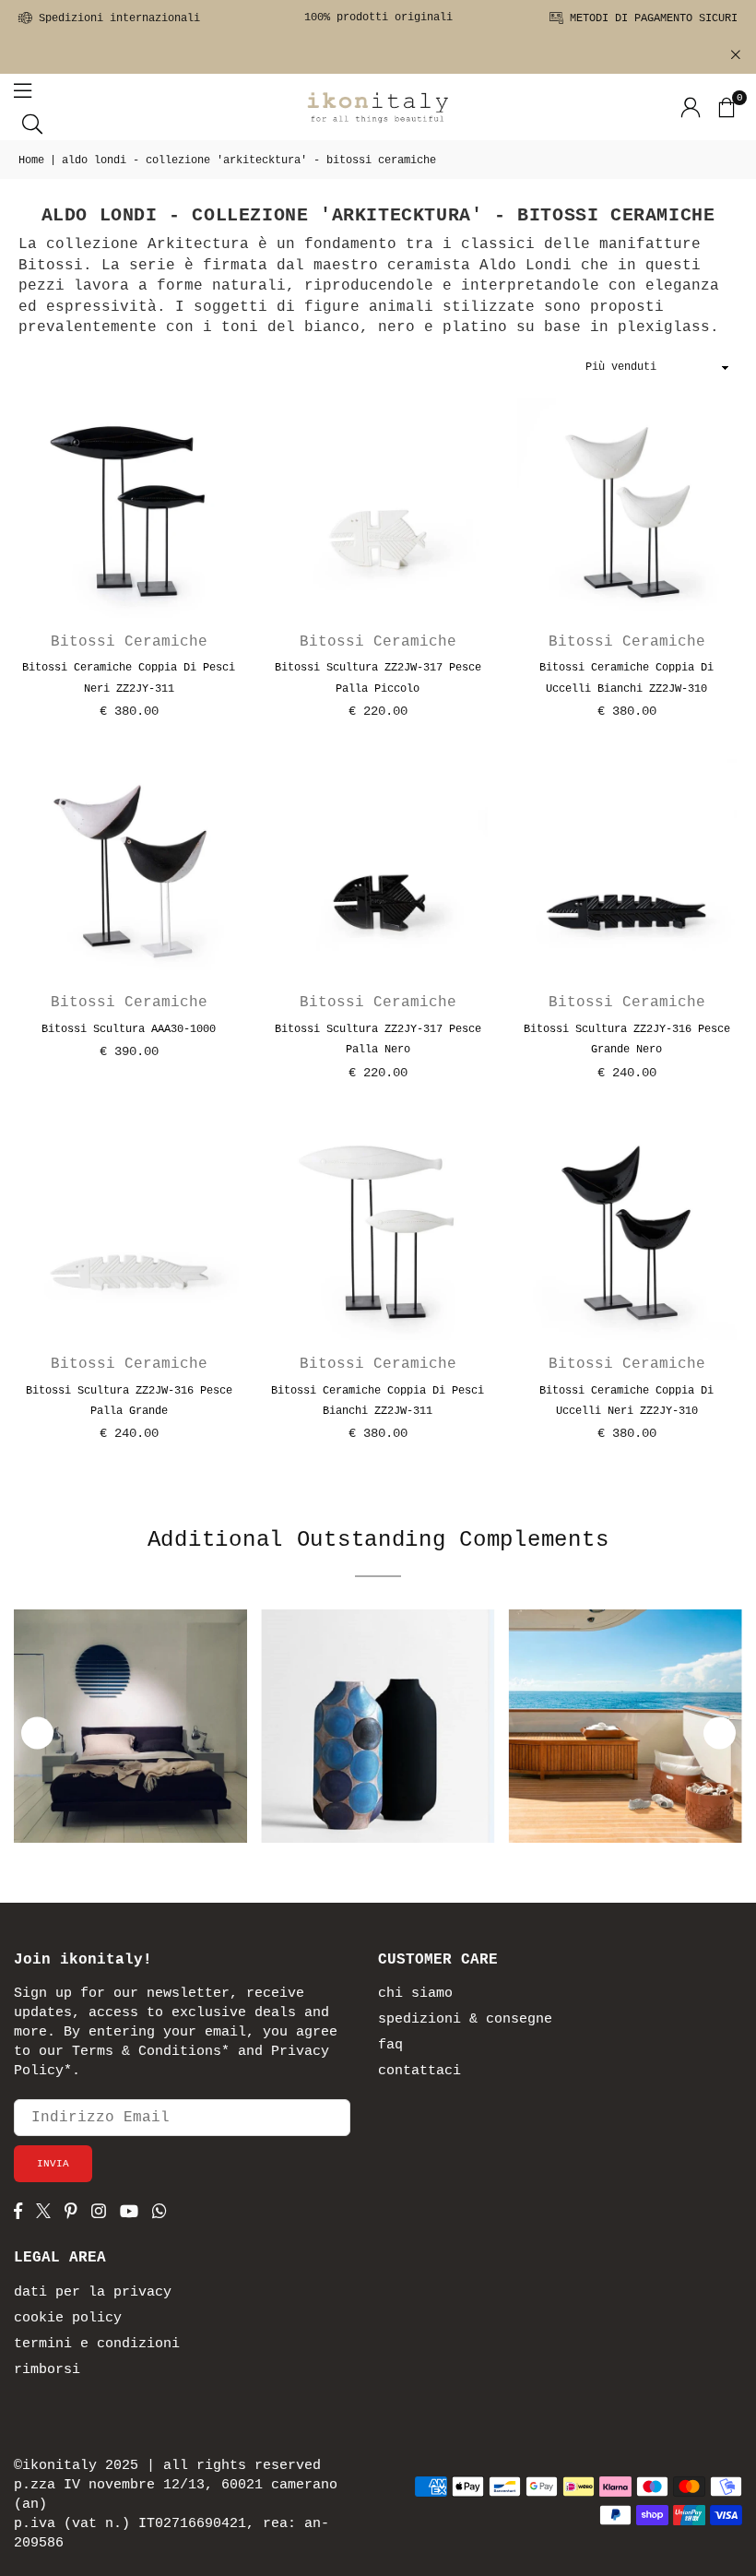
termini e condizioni (97, 2344)
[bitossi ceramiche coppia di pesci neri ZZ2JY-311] (129, 508)
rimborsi (47, 2370)
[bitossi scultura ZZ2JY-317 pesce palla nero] (378, 869)
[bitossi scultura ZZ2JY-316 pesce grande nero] (627, 869)
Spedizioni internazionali (116, 18)
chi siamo (415, 1994)
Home (31, 160)
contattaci (419, 2071)
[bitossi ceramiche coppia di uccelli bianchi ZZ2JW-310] (627, 508)
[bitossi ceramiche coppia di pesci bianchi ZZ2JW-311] (378, 1230)
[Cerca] (32, 124)
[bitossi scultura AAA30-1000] (129, 869)
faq (390, 2045)
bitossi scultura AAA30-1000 (129, 1029)
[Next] (720, 1733)
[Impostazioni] (691, 107)
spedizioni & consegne (465, 2019)
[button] (726, 107)
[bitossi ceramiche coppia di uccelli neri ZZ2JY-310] (627, 1230)
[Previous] (37, 1733)
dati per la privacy (93, 2292)
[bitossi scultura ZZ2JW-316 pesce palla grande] (129, 1230)
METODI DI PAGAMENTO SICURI (650, 18)
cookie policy (68, 2318)
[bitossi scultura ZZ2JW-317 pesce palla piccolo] (378, 508)
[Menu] (23, 90)
